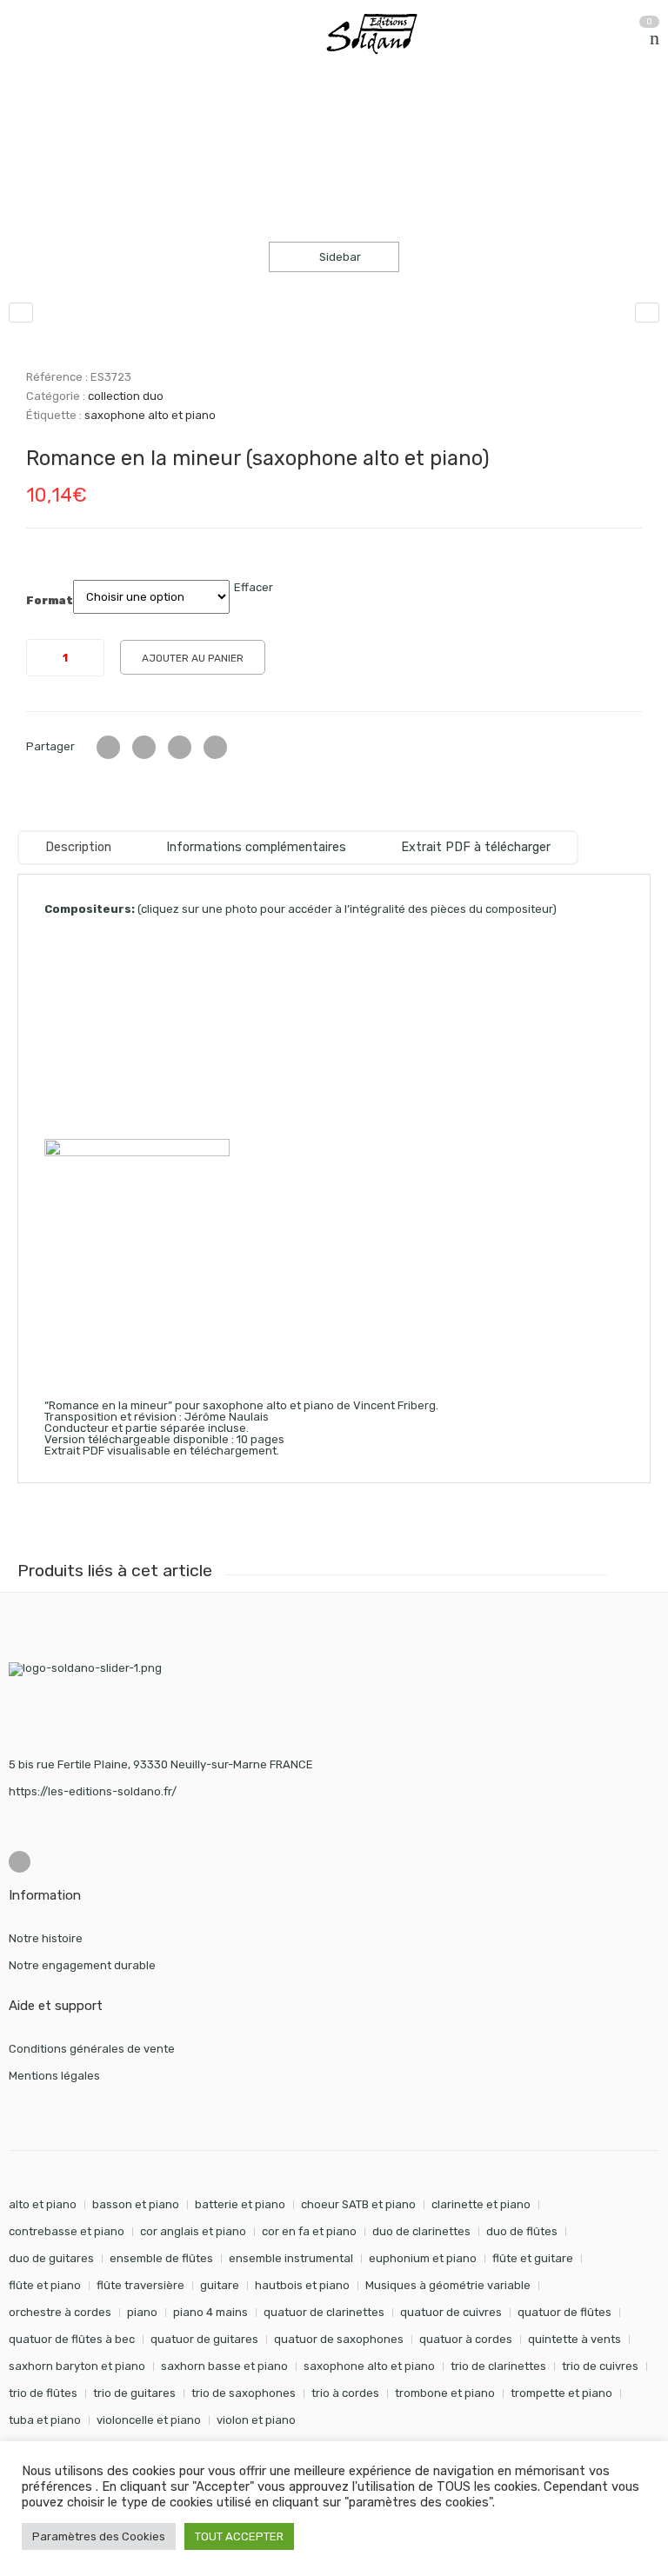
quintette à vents (574, 2339)
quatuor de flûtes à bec (72, 2339)
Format (50, 601)
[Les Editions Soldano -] (380, 34)
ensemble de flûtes (161, 2258)
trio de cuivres (600, 2366)
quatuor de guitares (204, 2339)
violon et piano (256, 2420)
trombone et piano (445, 2393)
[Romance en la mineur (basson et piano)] (21, 313)
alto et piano (43, 2204)
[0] (655, 38)
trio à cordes (345, 2393)
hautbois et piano (302, 2285)
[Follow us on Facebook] (20, 1862)
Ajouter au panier (193, 658)
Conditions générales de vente (92, 2049)
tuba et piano (45, 2420)
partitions (100, 120)
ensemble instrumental (291, 2258)
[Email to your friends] (180, 747)
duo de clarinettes (421, 2231)
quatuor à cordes (466, 2339)
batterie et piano (240, 2204)
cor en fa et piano (309, 2231)
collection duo (190, 120)
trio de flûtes (43, 2393)
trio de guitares (134, 2393)
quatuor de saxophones (339, 2339)
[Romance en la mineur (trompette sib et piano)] (647, 313)
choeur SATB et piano (358, 2204)
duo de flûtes (522, 2231)
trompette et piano (561, 2393)
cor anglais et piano (193, 2231)
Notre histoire (46, 1938)
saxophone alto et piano (150, 415)
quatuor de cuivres (451, 2312)
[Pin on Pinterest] (215, 747)
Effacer (254, 587)
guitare (220, 2285)
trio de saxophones (244, 2393)
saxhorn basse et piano (224, 2366)
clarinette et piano (481, 2204)
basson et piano (136, 2204)
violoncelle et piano (149, 2420)
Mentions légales (54, 2076)
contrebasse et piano (67, 2231)
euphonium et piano (423, 2258)
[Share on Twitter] (108, 747)
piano (142, 2312)
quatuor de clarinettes (324, 2312)
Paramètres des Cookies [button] (99, 2536)
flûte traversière (140, 2285)
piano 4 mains (210, 2312)
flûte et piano (45, 2285)
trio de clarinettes (498, 2366)
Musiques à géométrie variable (448, 2285)
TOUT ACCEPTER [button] (239, 2536)
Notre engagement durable (82, 1965)
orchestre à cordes (60, 2312)
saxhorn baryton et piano (77, 2366)
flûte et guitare (533, 2258)
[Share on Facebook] (144, 747)
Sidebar (339, 257)
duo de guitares (51, 2258)
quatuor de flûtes (564, 2312)
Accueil (28, 120)
